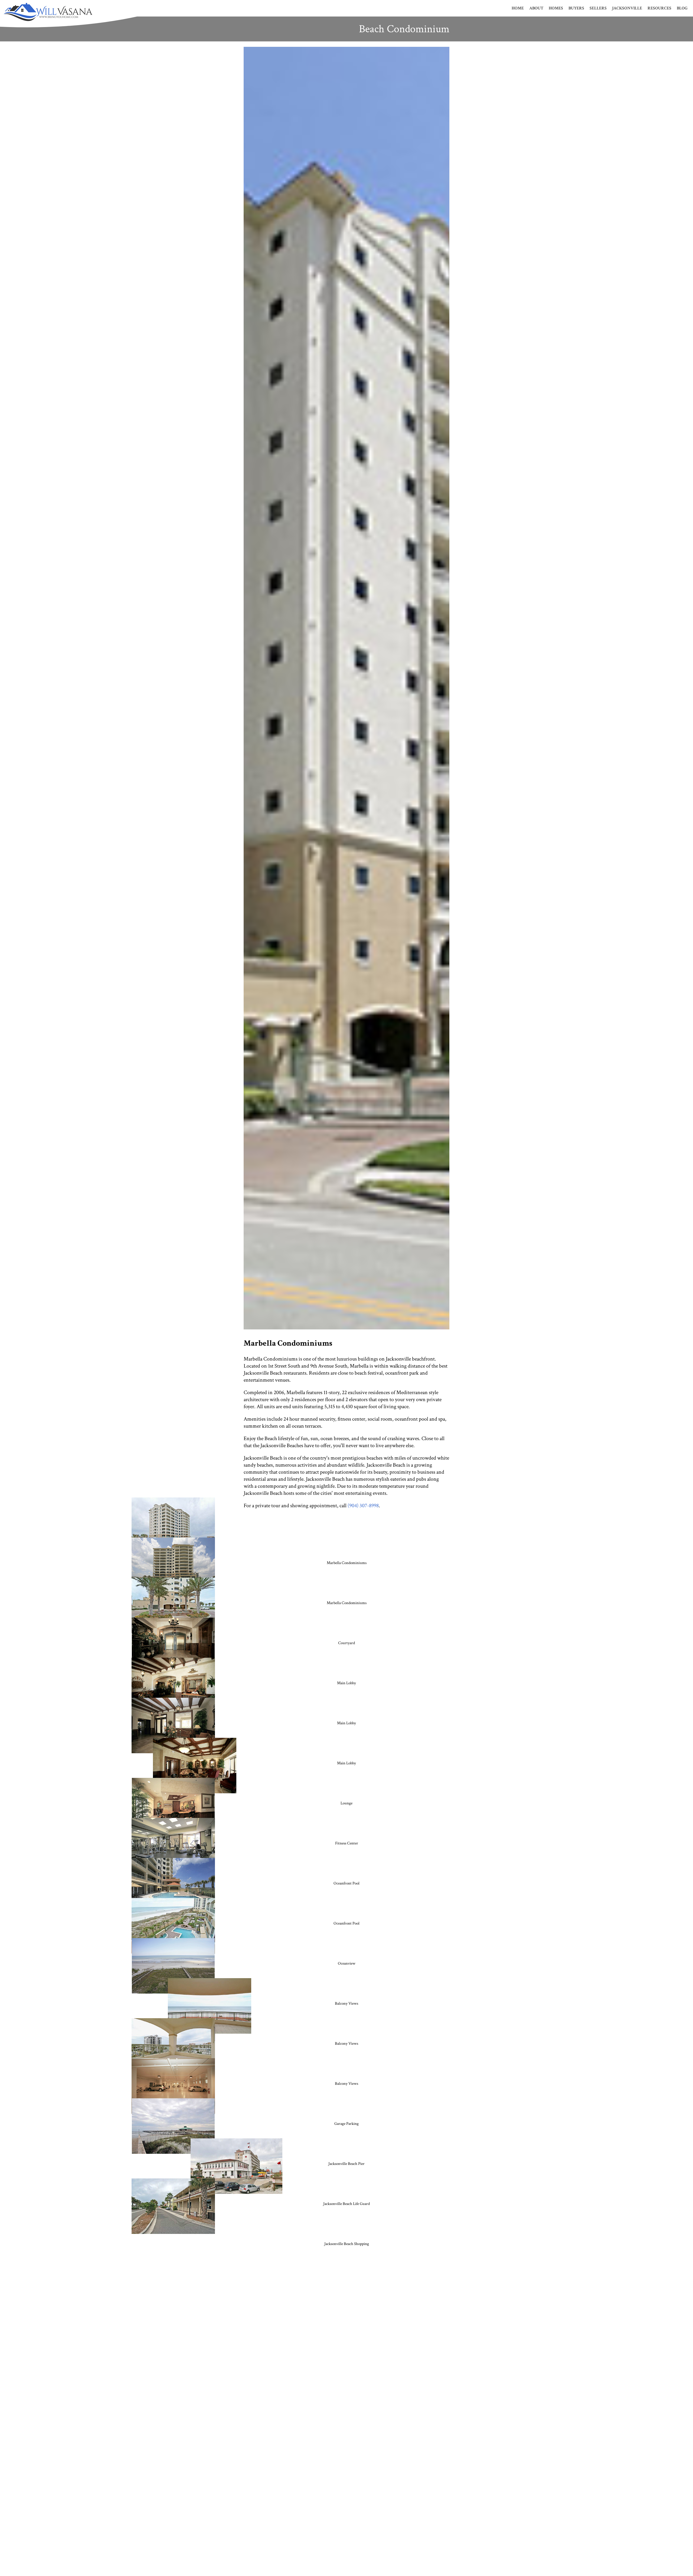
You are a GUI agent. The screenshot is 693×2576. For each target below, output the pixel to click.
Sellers (598, 8)
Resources (659, 8)
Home (518, 8)
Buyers (576, 8)
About (536, 8)
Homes (556, 8)
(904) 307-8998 (363, 1506)
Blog (682, 8)
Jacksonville (627, 8)
